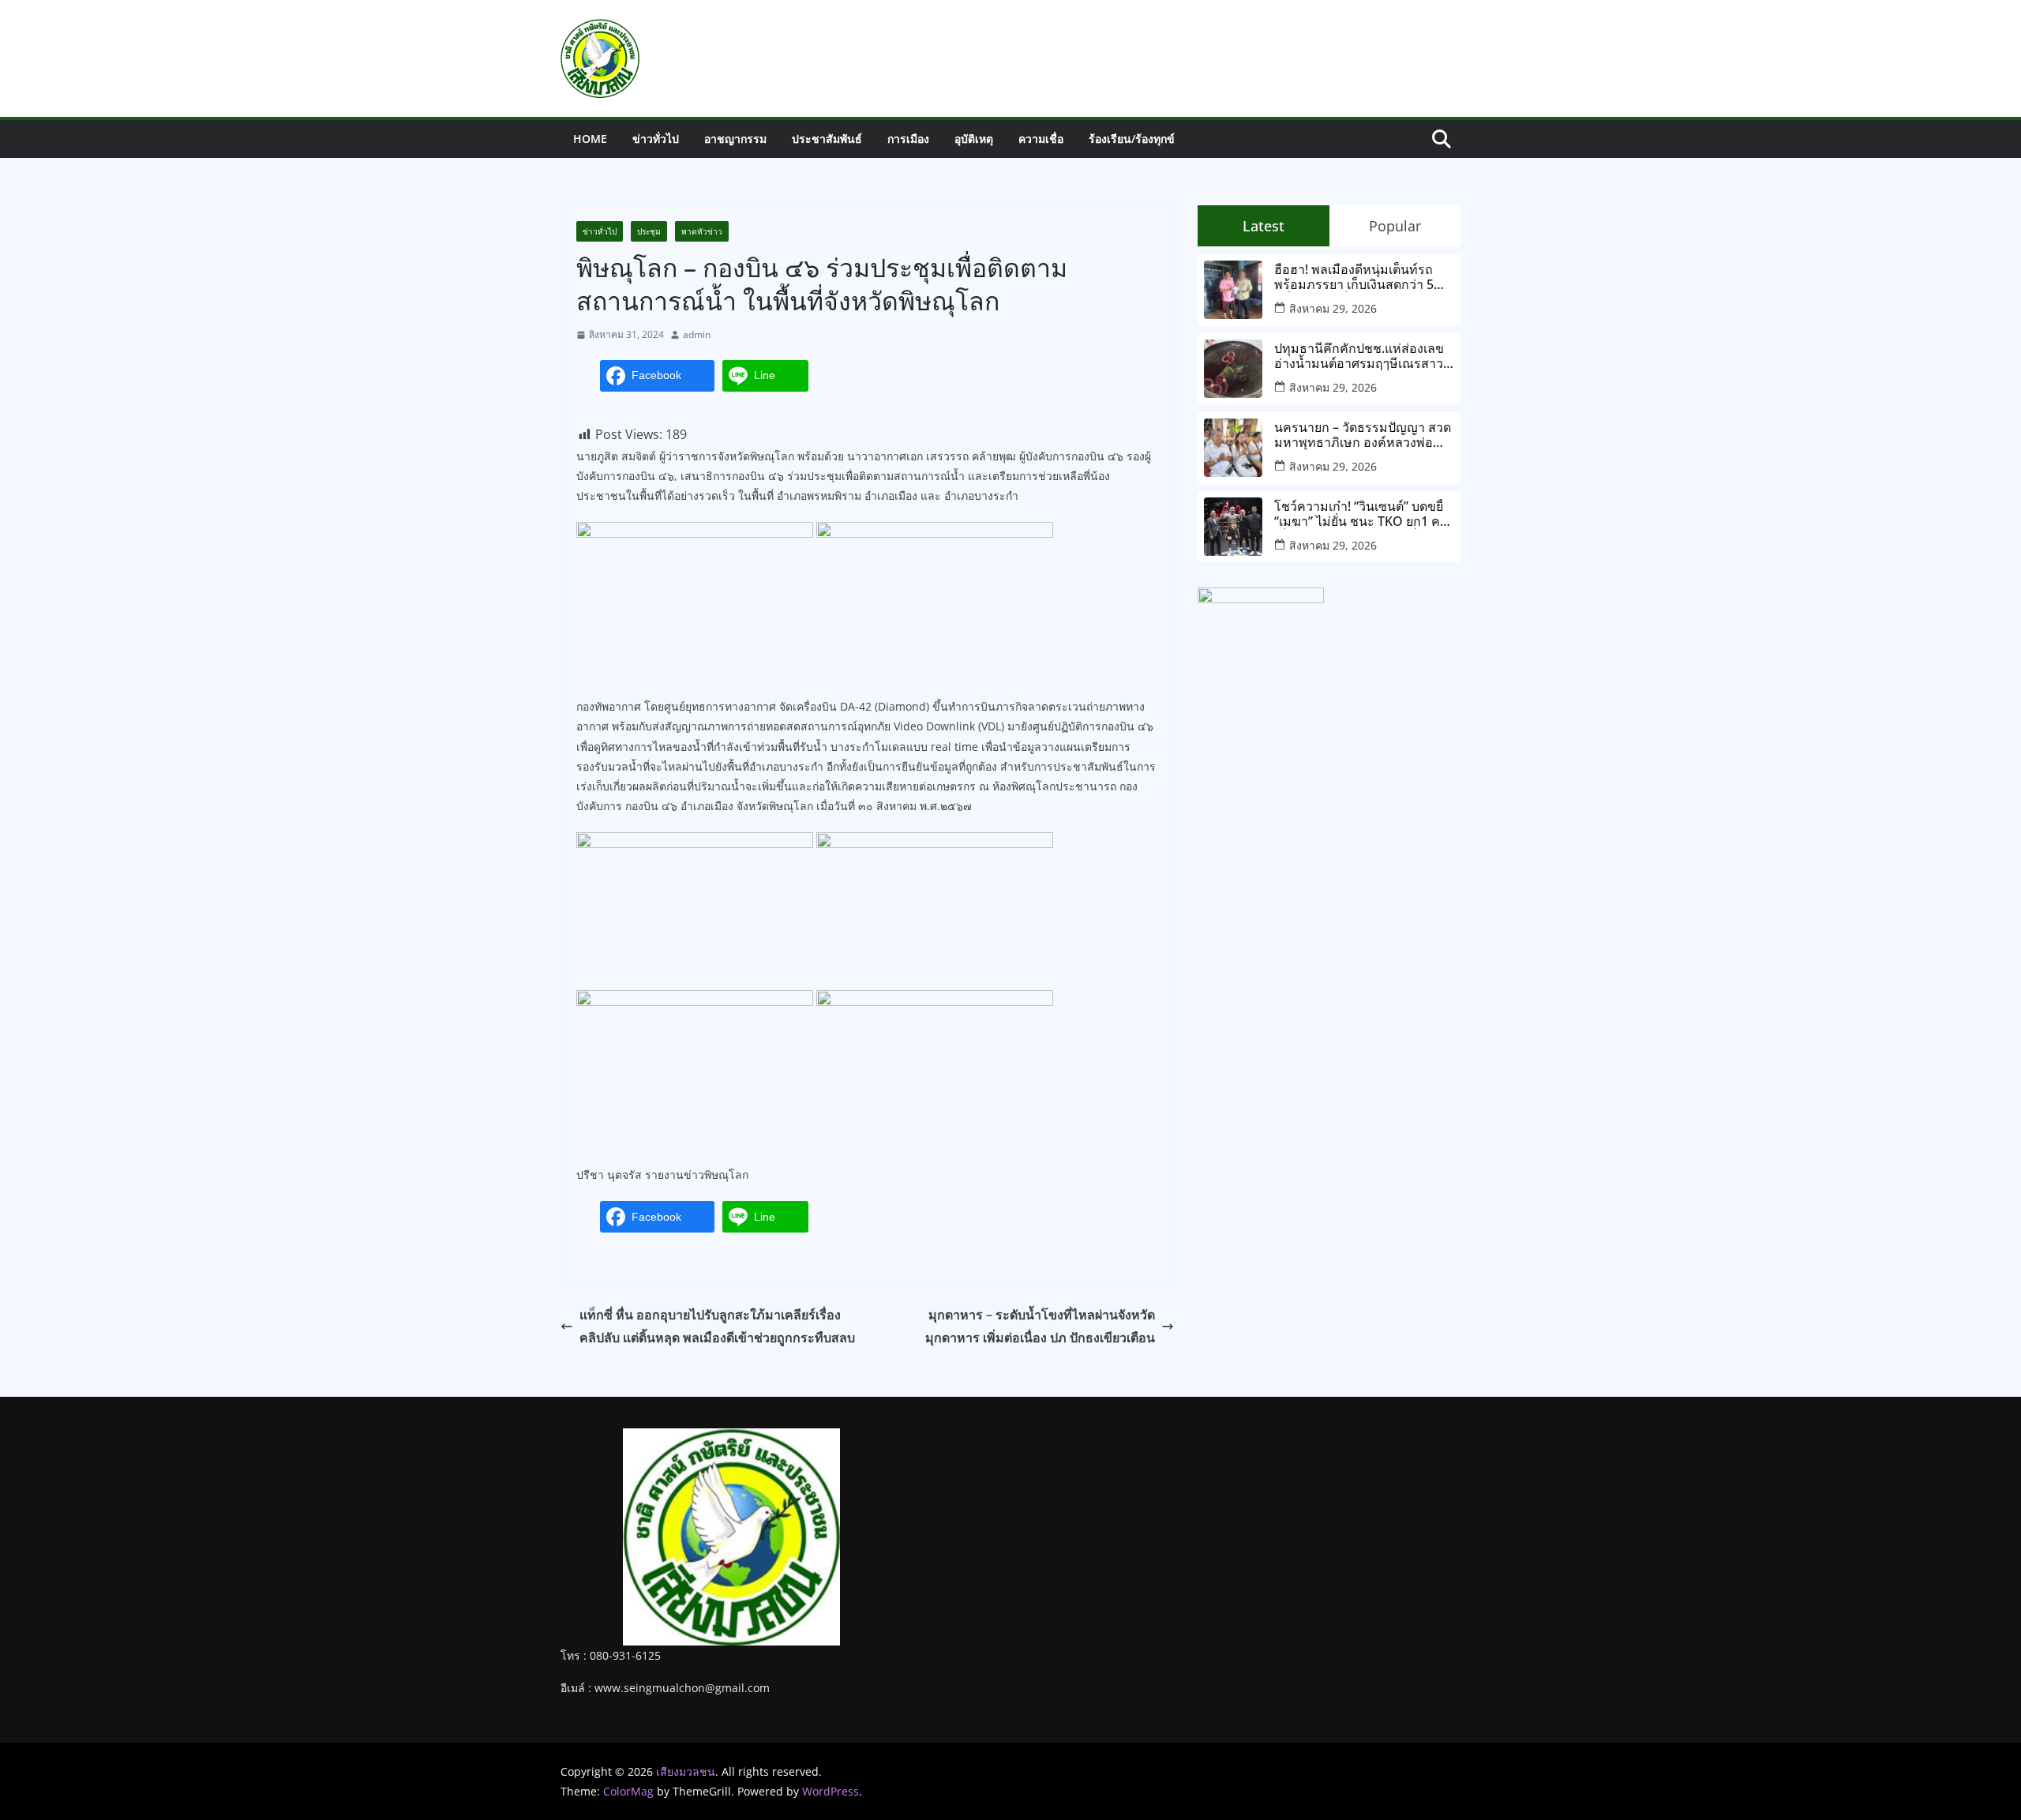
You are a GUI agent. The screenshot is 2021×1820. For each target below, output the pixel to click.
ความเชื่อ (1041, 139)
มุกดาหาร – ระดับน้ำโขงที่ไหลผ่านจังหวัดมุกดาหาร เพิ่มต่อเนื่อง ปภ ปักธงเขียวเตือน (1040, 1326)
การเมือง (908, 139)
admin (697, 334)
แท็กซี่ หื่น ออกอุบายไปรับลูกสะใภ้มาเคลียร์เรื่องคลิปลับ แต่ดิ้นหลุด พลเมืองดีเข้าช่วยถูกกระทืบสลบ (717, 1326)
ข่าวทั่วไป (656, 139)
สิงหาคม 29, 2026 (1333, 308)
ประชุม (649, 231)
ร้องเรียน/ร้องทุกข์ (1132, 139)
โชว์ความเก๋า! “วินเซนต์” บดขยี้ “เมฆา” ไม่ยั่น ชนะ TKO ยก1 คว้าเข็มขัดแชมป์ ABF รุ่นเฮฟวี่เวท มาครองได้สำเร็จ (1364, 514)
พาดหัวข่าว (702, 231)
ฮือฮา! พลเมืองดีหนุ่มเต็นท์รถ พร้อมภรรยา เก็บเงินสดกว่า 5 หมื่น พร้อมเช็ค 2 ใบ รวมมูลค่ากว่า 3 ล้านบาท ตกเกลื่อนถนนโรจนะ (1359, 277)
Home (590, 139)
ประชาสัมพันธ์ (827, 139)
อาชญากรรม (735, 139)
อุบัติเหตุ (974, 139)
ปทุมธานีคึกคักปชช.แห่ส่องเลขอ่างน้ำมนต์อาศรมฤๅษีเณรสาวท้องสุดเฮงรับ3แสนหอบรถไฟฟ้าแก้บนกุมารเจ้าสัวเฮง (1361, 356)
